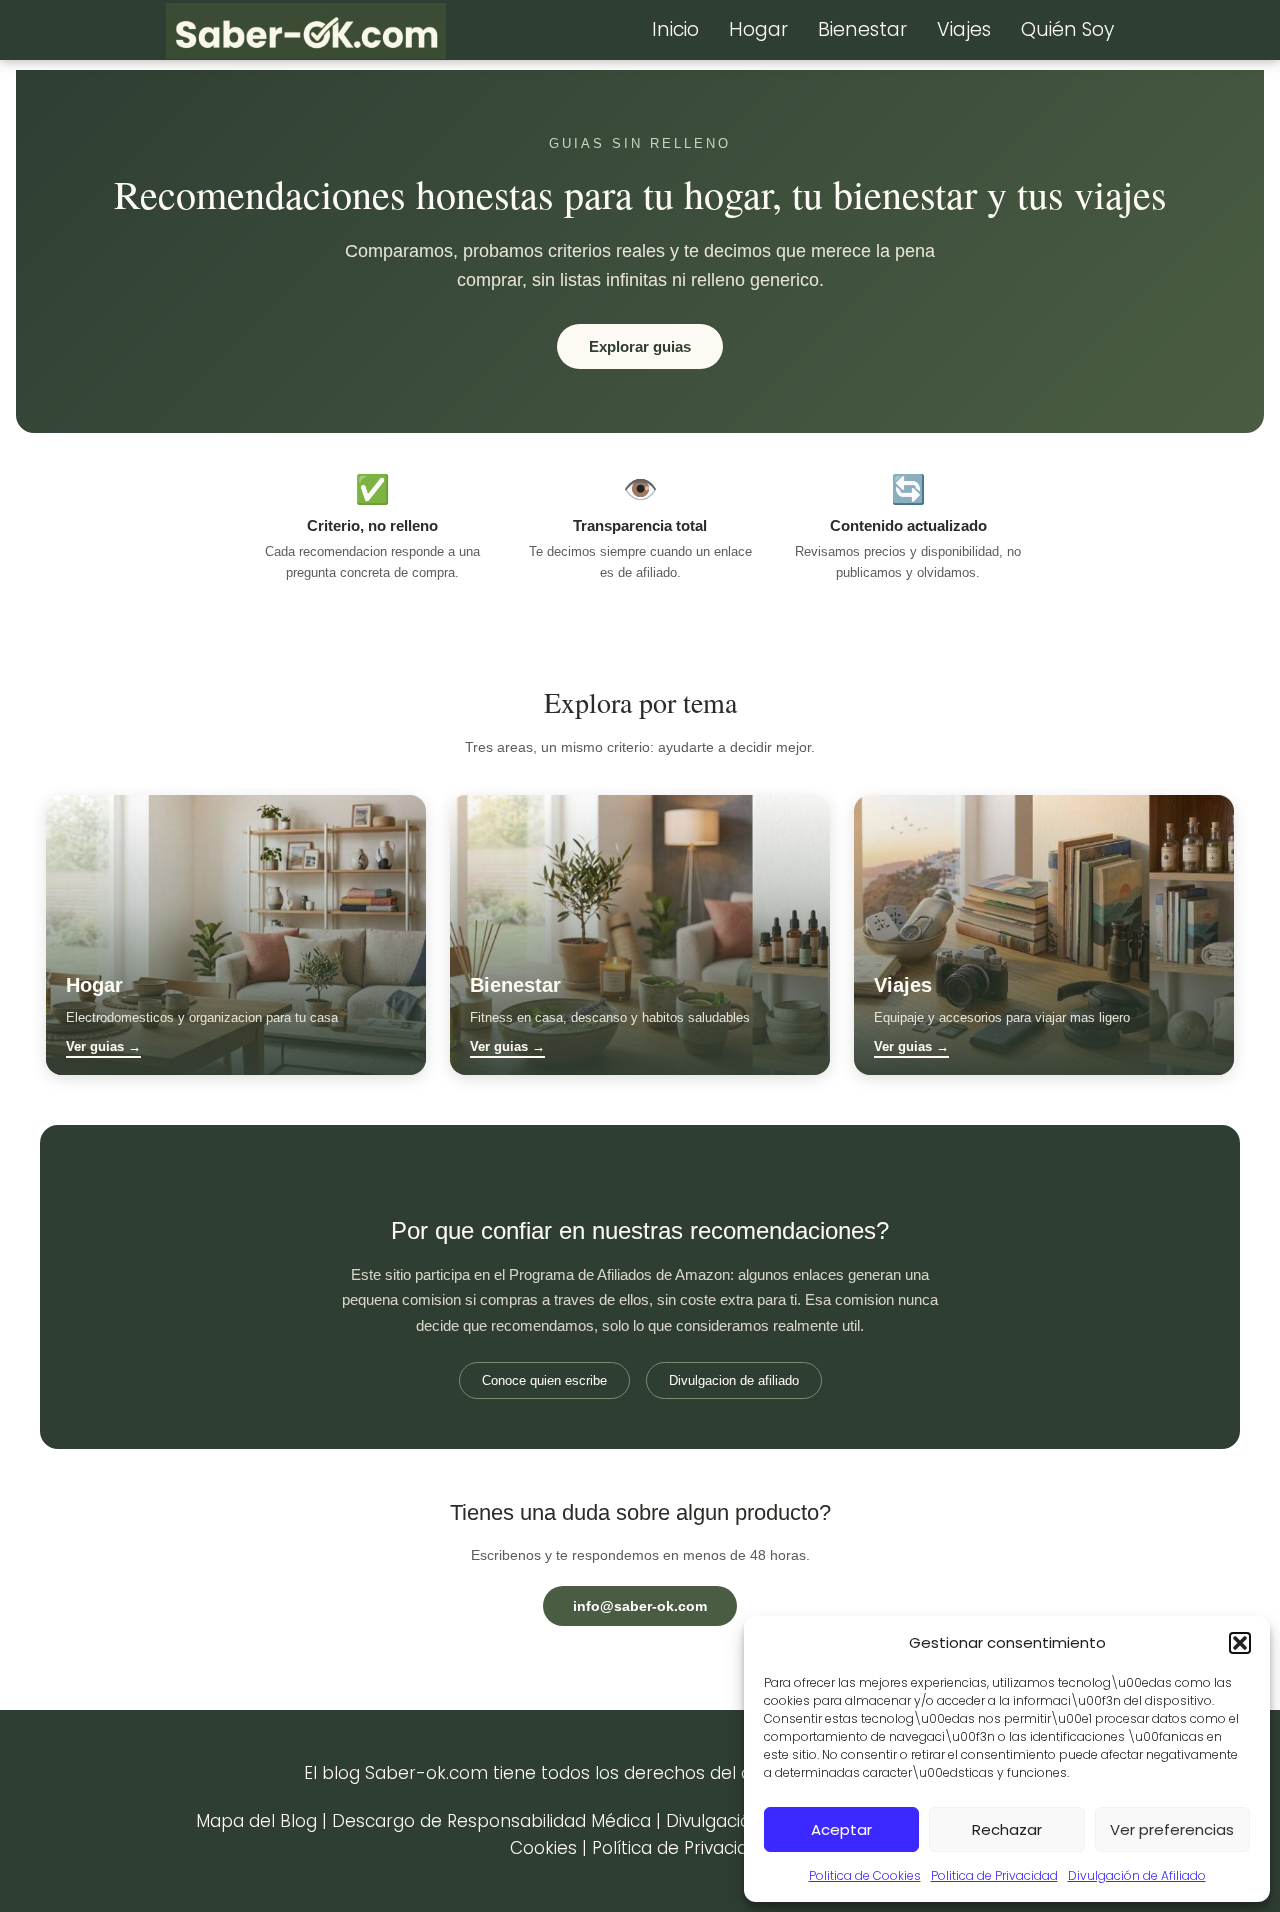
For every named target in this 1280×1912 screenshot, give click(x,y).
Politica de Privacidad (994, 1875)
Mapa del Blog (256, 1821)
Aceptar (841, 1829)
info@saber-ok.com (640, 1606)
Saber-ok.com (426, 1773)
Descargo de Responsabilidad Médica (491, 1821)
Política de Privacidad (681, 1848)
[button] (1240, 1643)
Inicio (675, 29)
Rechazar (1007, 1829)
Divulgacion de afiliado (734, 1380)
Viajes (964, 29)
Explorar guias (640, 346)
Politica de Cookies (865, 1875)
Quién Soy (1067, 29)
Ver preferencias (1172, 1829)
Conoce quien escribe (544, 1380)
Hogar (758, 29)
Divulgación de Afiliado (1137, 1875)
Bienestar (862, 29)
